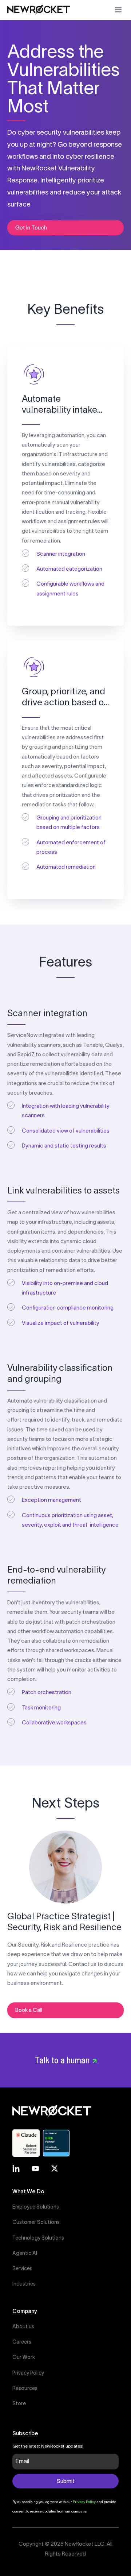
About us (23, 2326)
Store (19, 2403)
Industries (24, 2284)
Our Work (24, 2357)
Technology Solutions (38, 2238)
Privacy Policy (28, 2373)
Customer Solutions (36, 2222)
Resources (25, 2388)
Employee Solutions (36, 2207)
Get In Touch (31, 227)
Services (22, 2268)
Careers (22, 2342)
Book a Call (29, 2010)
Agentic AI (25, 2253)
